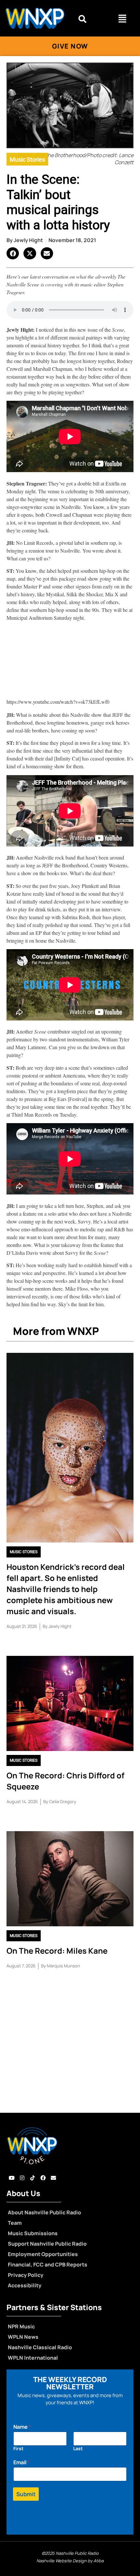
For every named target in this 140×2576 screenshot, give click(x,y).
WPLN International (33, 2358)
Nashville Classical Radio (40, 2347)
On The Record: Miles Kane (57, 1951)
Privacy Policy (26, 2275)
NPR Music (21, 2326)
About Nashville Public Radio (44, 2212)
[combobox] (89, 19)
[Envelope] (53, 2178)
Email (21, 2462)
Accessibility (25, 2285)
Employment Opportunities (43, 2254)
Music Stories (27, 159)
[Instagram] (22, 2178)
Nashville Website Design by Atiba (70, 2561)
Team (15, 2223)
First (18, 2448)
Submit (26, 2494)
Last (78, 2448)
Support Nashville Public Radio (47, 2244)
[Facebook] (43, 2178)
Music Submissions (33, 2233)
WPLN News (23, 2337)
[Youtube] (12, 2178)
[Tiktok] (33, 2178)
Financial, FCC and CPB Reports (48, 2265)
